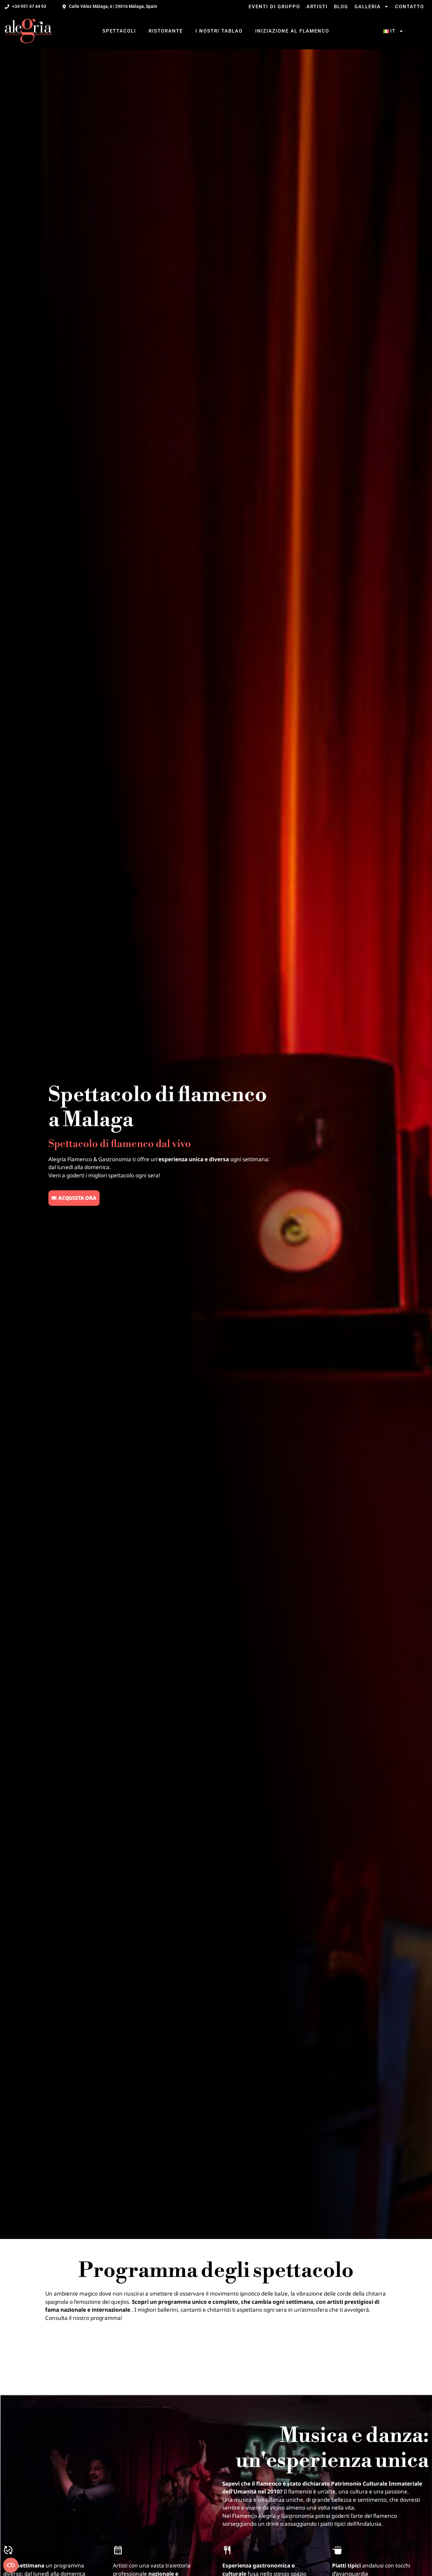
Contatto (410, 7)
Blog (341, 7)
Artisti (317, 7)
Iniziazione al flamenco (292, 31)
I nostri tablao (219, 31)
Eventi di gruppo (274, 7)
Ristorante (166, 31)
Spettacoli (119, 31)
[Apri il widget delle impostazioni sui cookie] (11, 2565)
